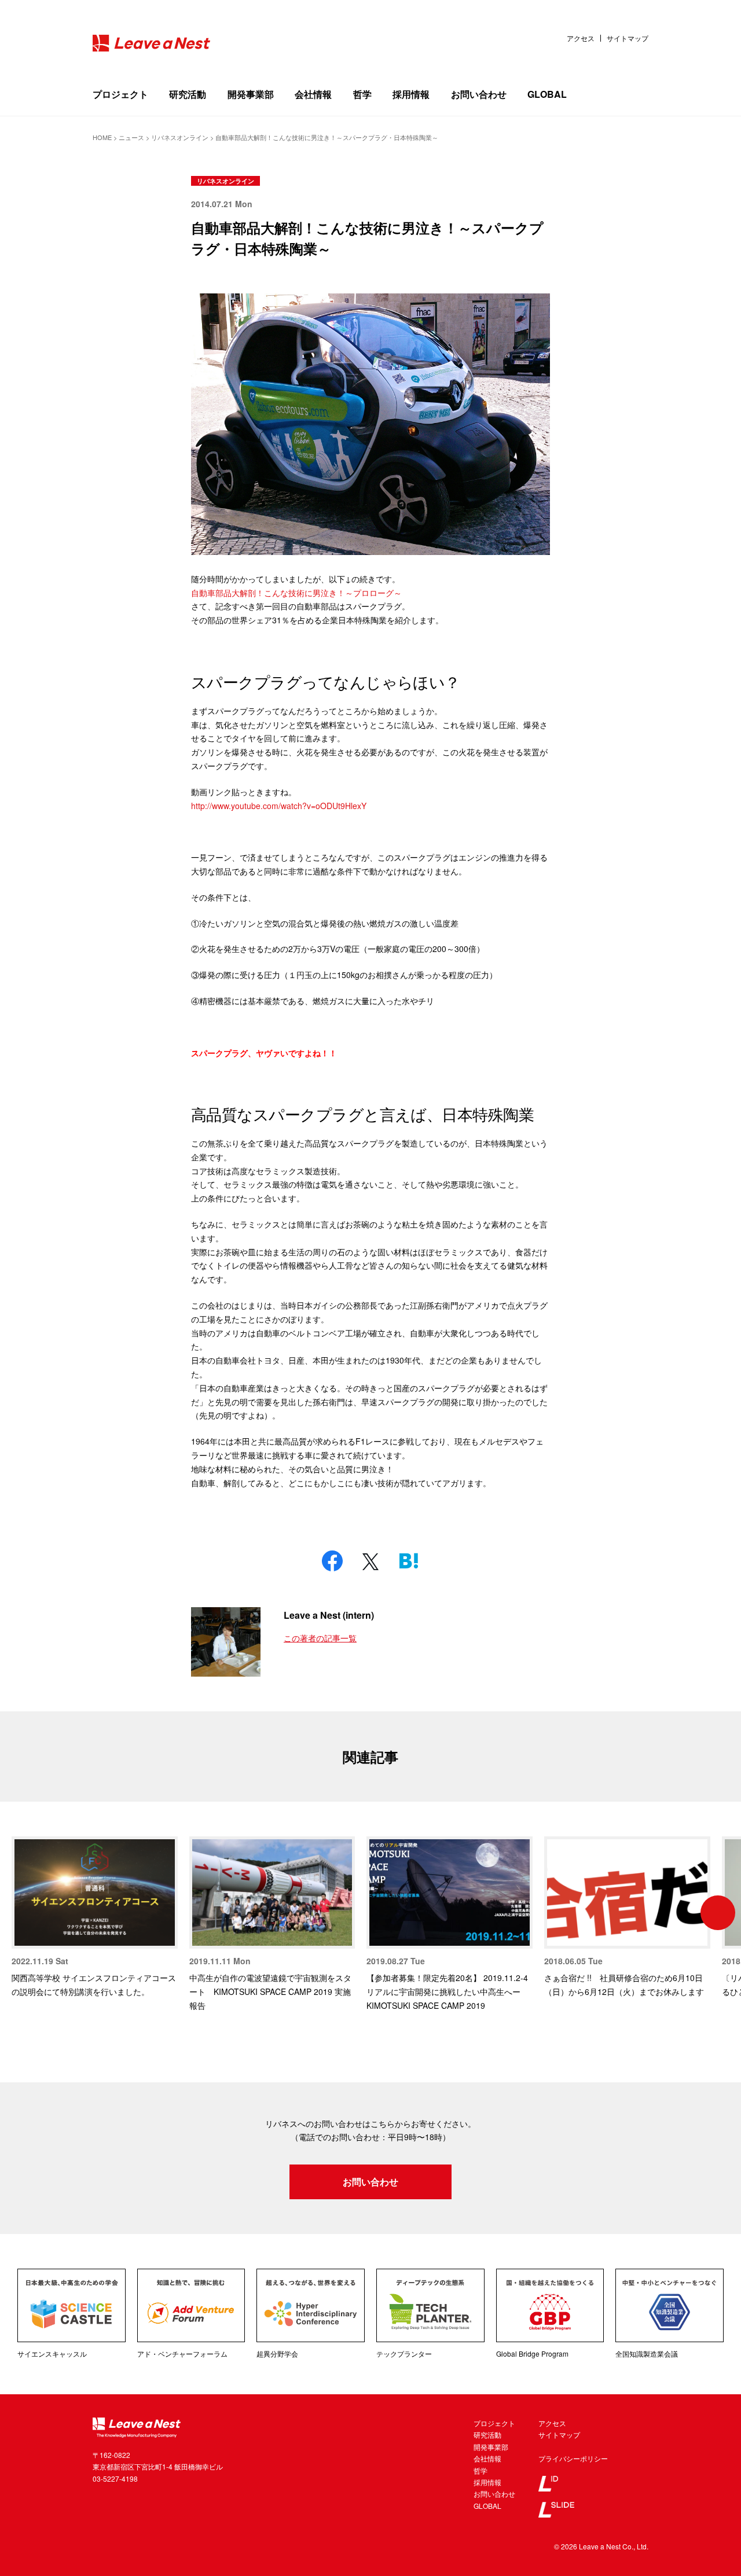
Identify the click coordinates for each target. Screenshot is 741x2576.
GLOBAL (547, 94)
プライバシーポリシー (573, 2458)
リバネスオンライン (225, 181)
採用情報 (411, 94)
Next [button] (718, 1913)
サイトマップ (628, 38)
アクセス (581, 38)
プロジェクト (120, 94)
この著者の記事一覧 (320, 1638)
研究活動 (188, 94)
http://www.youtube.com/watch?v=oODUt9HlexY (279, 806)
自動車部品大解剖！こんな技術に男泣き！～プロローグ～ (296, 593)
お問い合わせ (479, 94)
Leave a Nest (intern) (329, 1615)
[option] (95, 1918)
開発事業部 (251, 94)
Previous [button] (23, 1913)
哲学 (362, 94)
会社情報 (313, 94)
